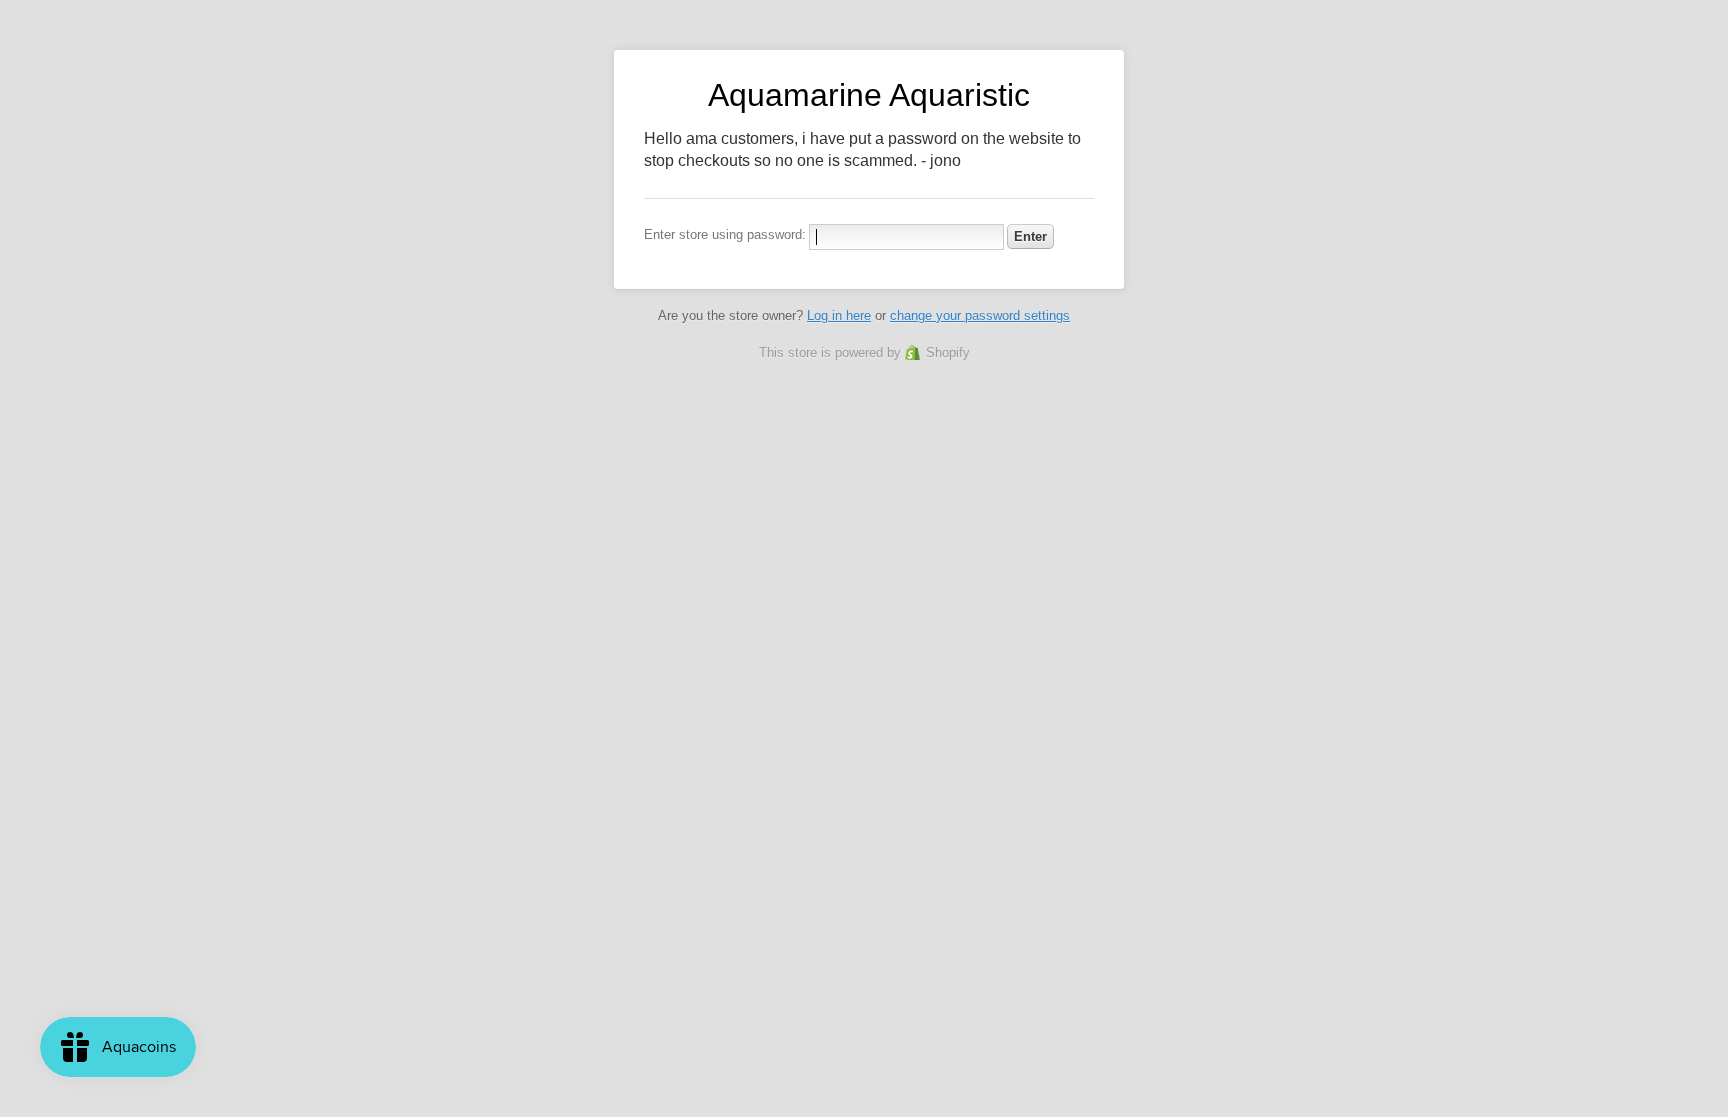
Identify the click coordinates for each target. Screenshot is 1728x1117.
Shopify (948, 352)
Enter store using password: (725, 234)
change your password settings (980, 315)
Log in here (839, 315)
